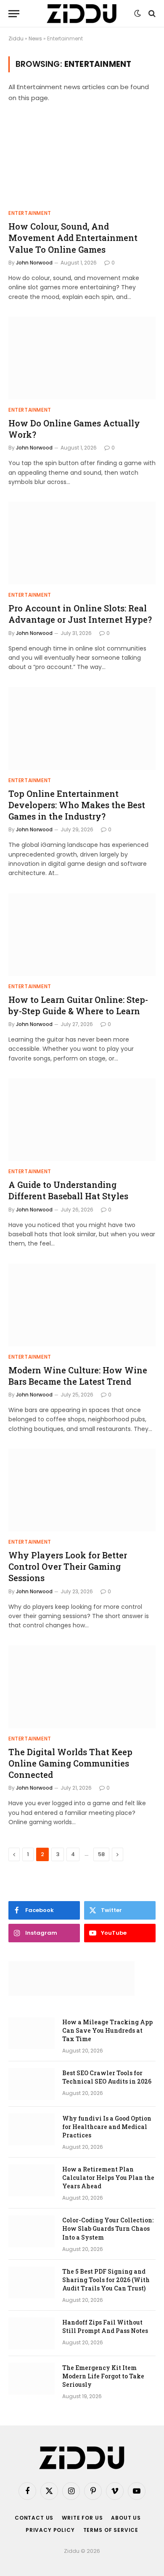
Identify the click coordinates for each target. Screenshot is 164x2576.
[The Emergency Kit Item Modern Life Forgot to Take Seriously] (32, 2379)
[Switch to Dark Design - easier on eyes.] (138, 13)
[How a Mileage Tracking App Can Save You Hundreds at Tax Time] (32, 2033)
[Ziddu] (82, 14)
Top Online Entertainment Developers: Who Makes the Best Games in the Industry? (77, 805)
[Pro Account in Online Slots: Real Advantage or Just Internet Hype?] (82, 543)
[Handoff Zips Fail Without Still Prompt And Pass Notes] (32, 2333)
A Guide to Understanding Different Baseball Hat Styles (68, 1190)
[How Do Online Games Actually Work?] (82, 358)
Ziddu (16, 38)
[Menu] (14, 14)
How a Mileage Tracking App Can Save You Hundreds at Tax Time (107, 2030)
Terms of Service (111, 2530)
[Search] (151, 14)
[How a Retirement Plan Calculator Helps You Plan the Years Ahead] (32, 2180)
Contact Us (34, 2518)
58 (101, 1854)
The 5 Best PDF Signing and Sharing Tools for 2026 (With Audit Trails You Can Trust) (106, 2280)
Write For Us (82, 2518)
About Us (126, 2518)
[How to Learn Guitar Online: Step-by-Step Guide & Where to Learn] (82, 935)
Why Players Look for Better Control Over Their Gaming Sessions (68, 1566)
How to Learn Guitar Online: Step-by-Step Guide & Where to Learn (78, 1005)
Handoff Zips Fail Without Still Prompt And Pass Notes (105, 2326)
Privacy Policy (50, 2530)
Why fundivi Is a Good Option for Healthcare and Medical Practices (107, 2127)
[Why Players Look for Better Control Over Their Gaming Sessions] (82, 1490)
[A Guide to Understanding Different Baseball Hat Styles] (82, 1120)
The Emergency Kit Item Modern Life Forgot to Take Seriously (103, 2376)
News (35, 38)
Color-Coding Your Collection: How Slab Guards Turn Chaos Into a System (108, 2228)
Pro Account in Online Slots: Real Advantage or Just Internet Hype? (80, 614)
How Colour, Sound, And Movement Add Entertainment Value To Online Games (73, 238)
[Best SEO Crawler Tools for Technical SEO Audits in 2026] (32, 2084)
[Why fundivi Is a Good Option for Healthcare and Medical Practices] (32, 2129)
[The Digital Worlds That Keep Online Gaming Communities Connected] (82, 1687)
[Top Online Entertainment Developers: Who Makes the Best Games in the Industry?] (82, 729)
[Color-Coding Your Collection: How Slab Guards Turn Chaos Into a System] (32, 2231)
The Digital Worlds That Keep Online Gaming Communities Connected (70, 1763)
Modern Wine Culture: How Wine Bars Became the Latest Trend (78, 1376)
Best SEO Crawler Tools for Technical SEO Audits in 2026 (107, 2077)
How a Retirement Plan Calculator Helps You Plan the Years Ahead (108, 2178)
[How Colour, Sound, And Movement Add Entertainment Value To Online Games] (82, 161)
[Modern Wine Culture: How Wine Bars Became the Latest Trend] (82, 1305)
